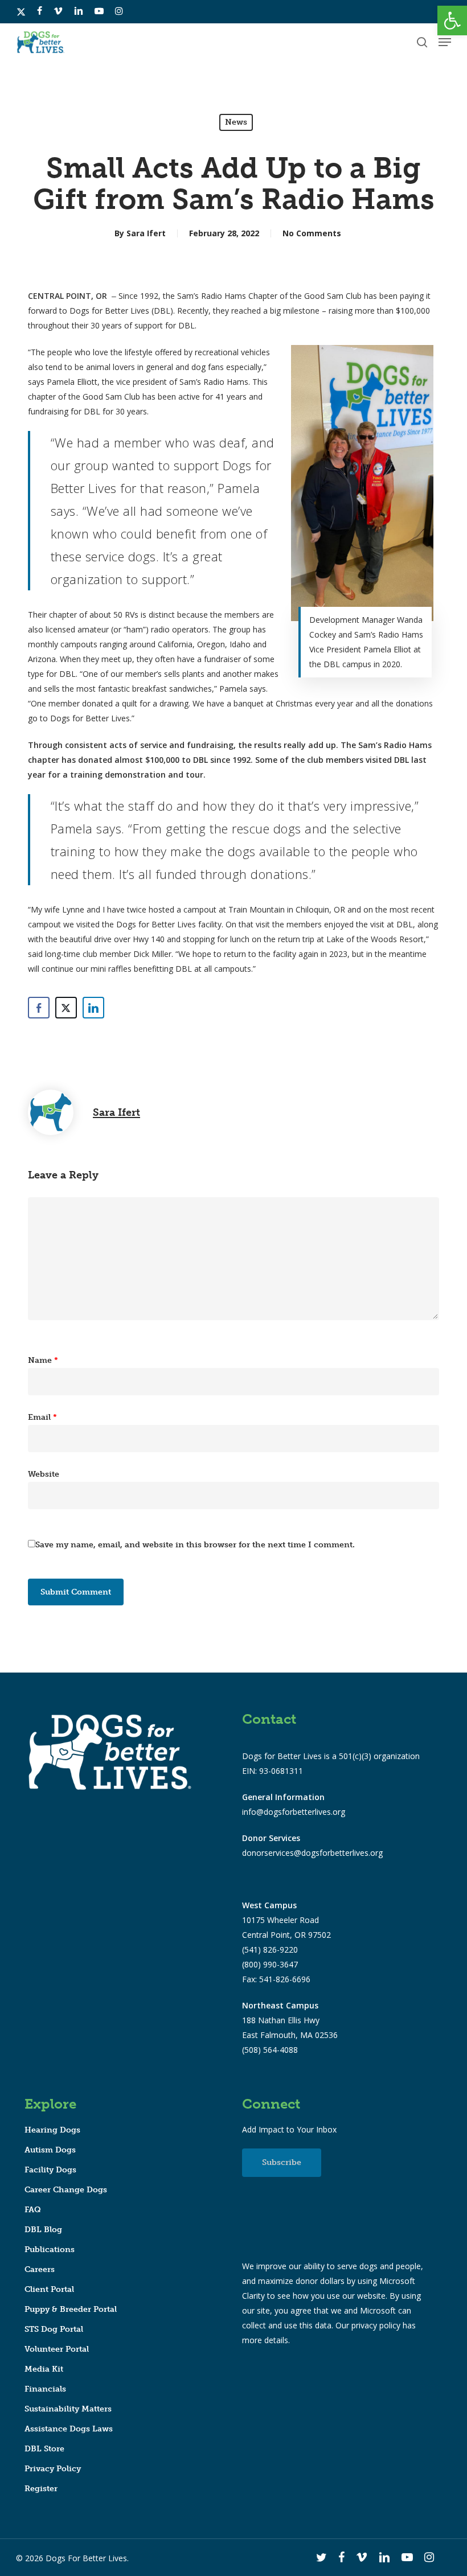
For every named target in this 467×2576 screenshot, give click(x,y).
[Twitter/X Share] (66, 1008)
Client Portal (49, 2289)
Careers (40, 2269)
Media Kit (44, 2369)
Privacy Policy (53, 2469)
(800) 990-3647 (270, 1964)
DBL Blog (43, 2230)
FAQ (33, 2210)
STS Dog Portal (54, 2329)
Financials (45, 2389)
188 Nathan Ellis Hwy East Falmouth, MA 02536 (290, 2020)
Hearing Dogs (52, 2130)
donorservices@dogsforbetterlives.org (312, 1853)
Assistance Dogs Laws (69, 2429)
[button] (452, 20)
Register (41, 2489)
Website (44, 1474)
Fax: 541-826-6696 (276, 1979)
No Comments (312, 233)
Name (43, 1360)
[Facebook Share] (39, 1008)
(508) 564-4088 (270, 2050)
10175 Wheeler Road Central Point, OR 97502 (286, 1920)
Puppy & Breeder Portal (71, 2309)
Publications (50, 2250)
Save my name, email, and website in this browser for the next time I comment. (195, 1545)
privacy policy (376, 2325)
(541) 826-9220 (270, 1950)
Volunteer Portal (57, 2349)
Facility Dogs (50, 2170)
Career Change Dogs (66, 2190)
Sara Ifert (146, 233)
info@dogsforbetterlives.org (294, 1812)
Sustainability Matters (68, 2409)
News (236, 122)
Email (42, 1417)
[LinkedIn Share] (93, 1008)
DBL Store (44, 2449)
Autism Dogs (50, 2150)
